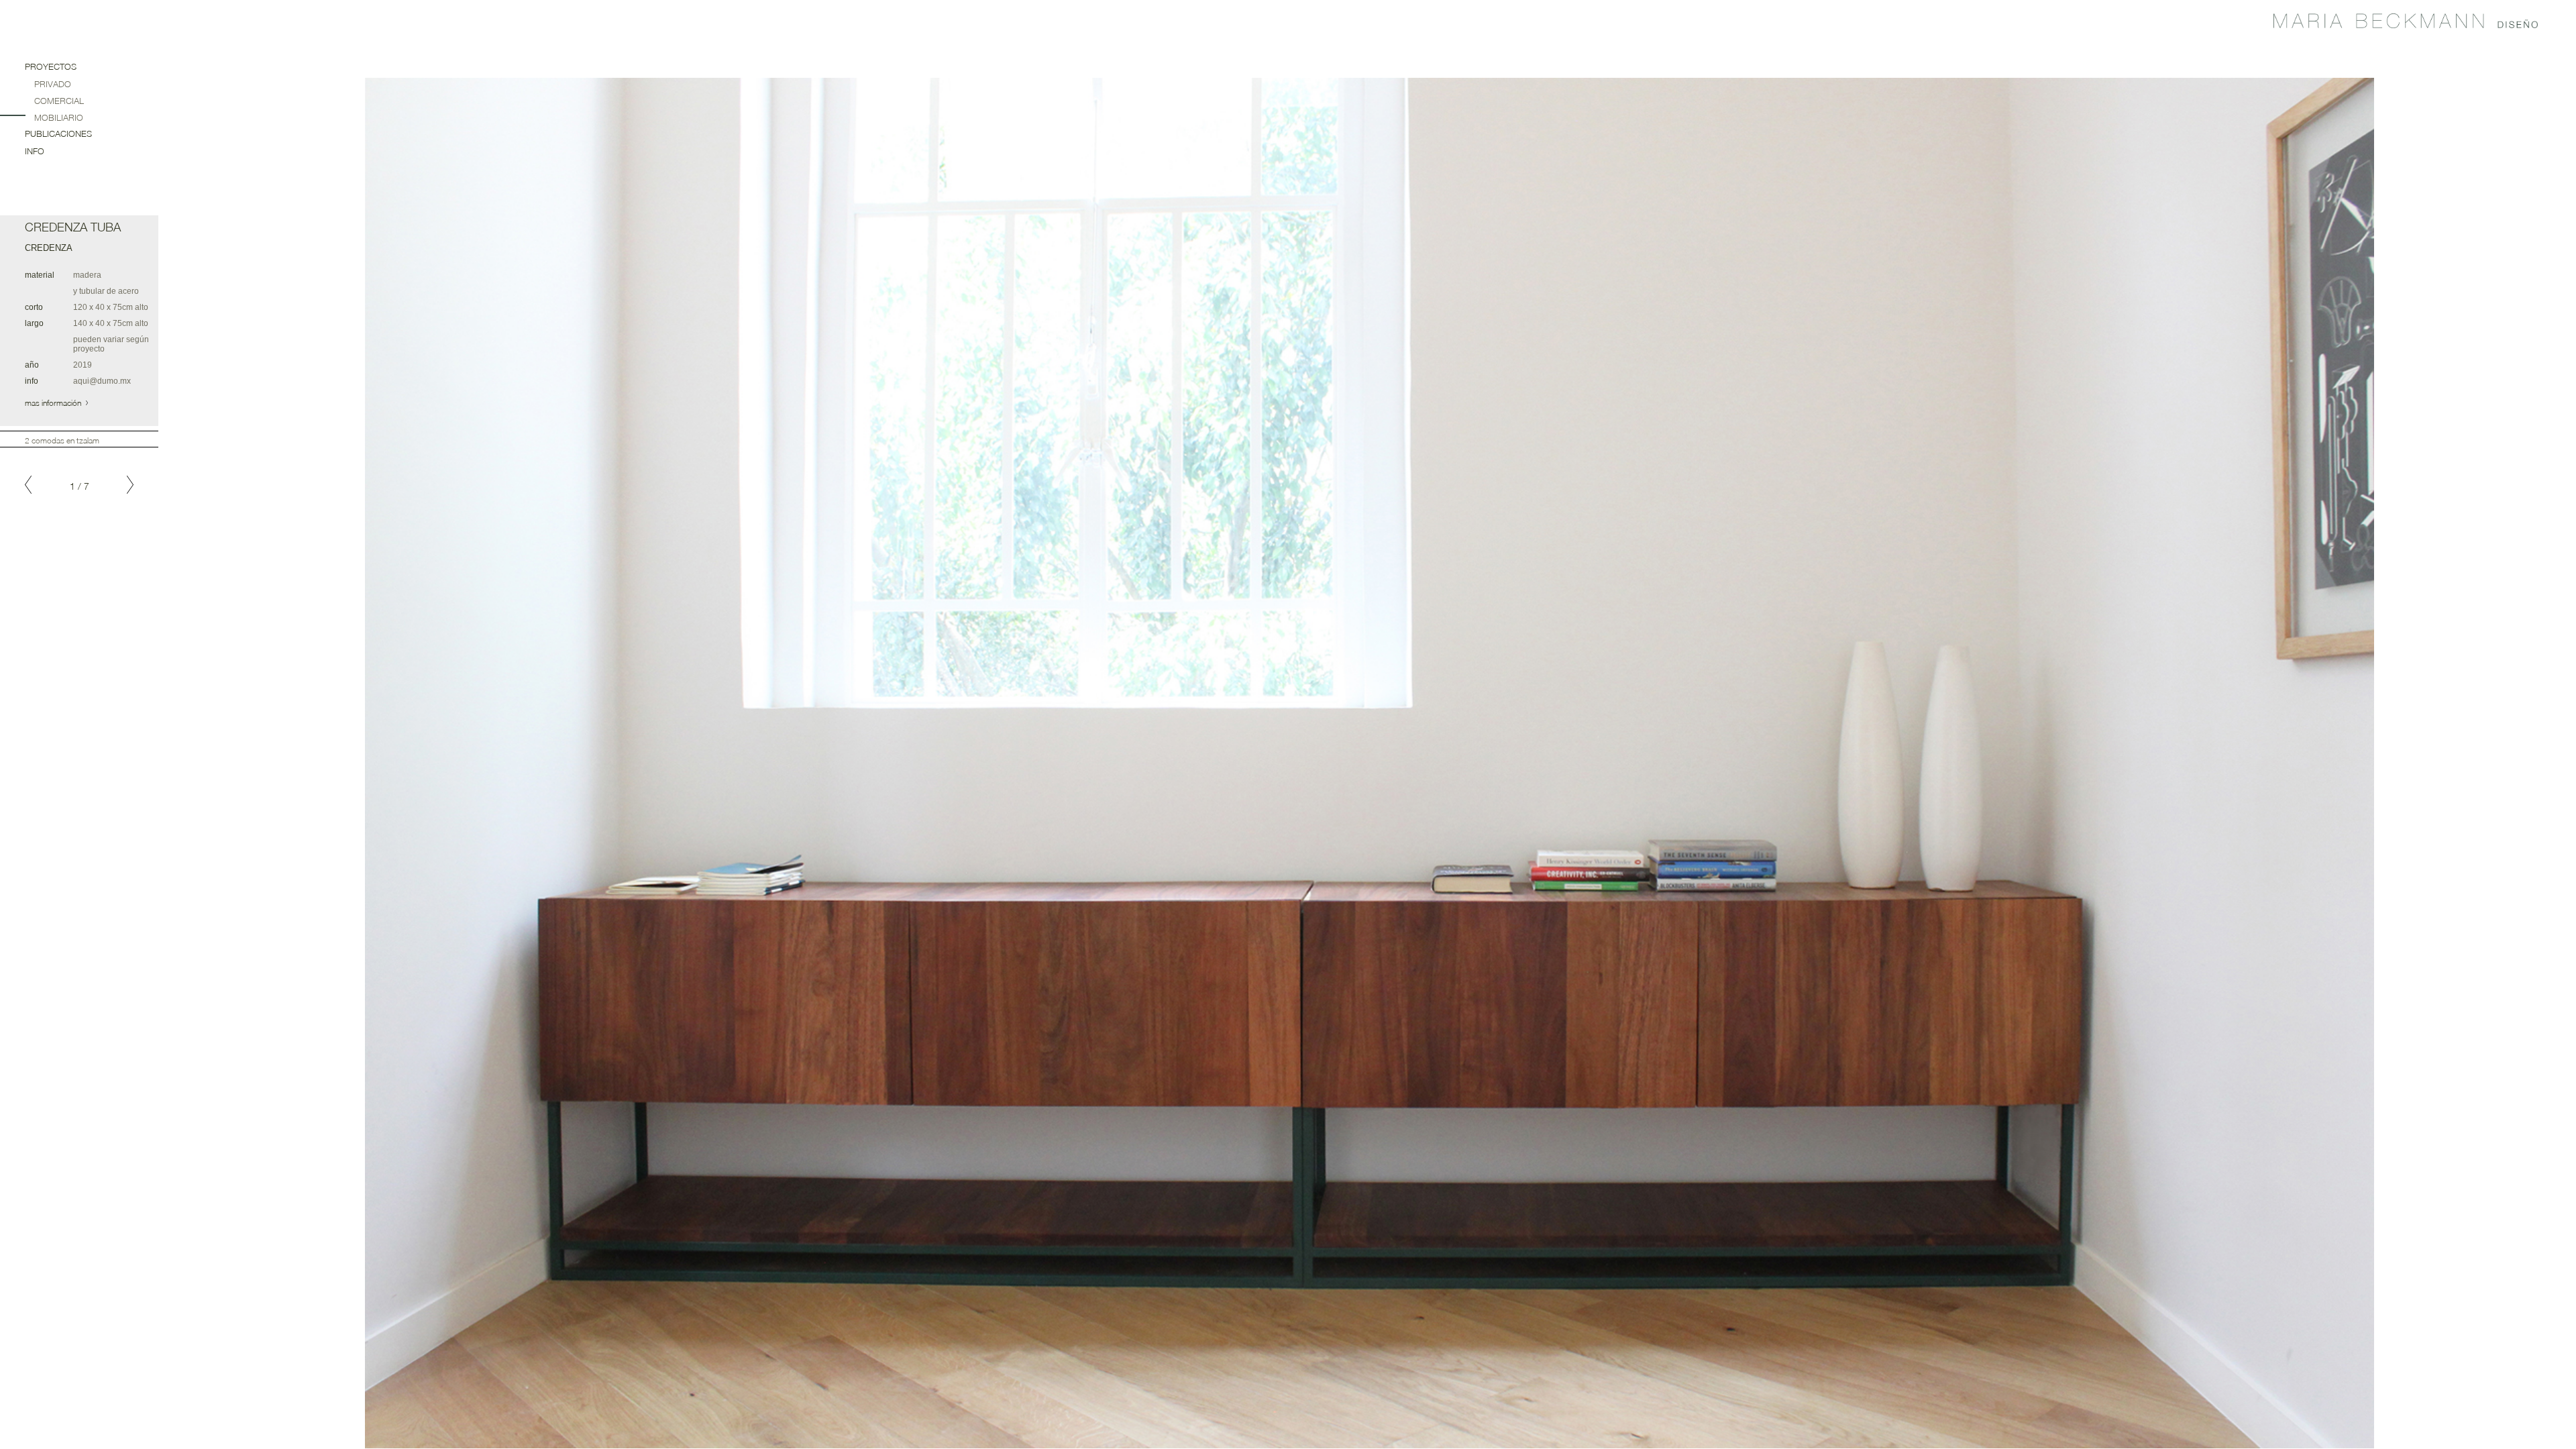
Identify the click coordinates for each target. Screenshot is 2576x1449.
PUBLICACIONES (58, 133)
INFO (35, 151)
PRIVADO (53, 84)
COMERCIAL (59, 101)
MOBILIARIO (59, 117)
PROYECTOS (51, 66)
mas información (54, 403)
